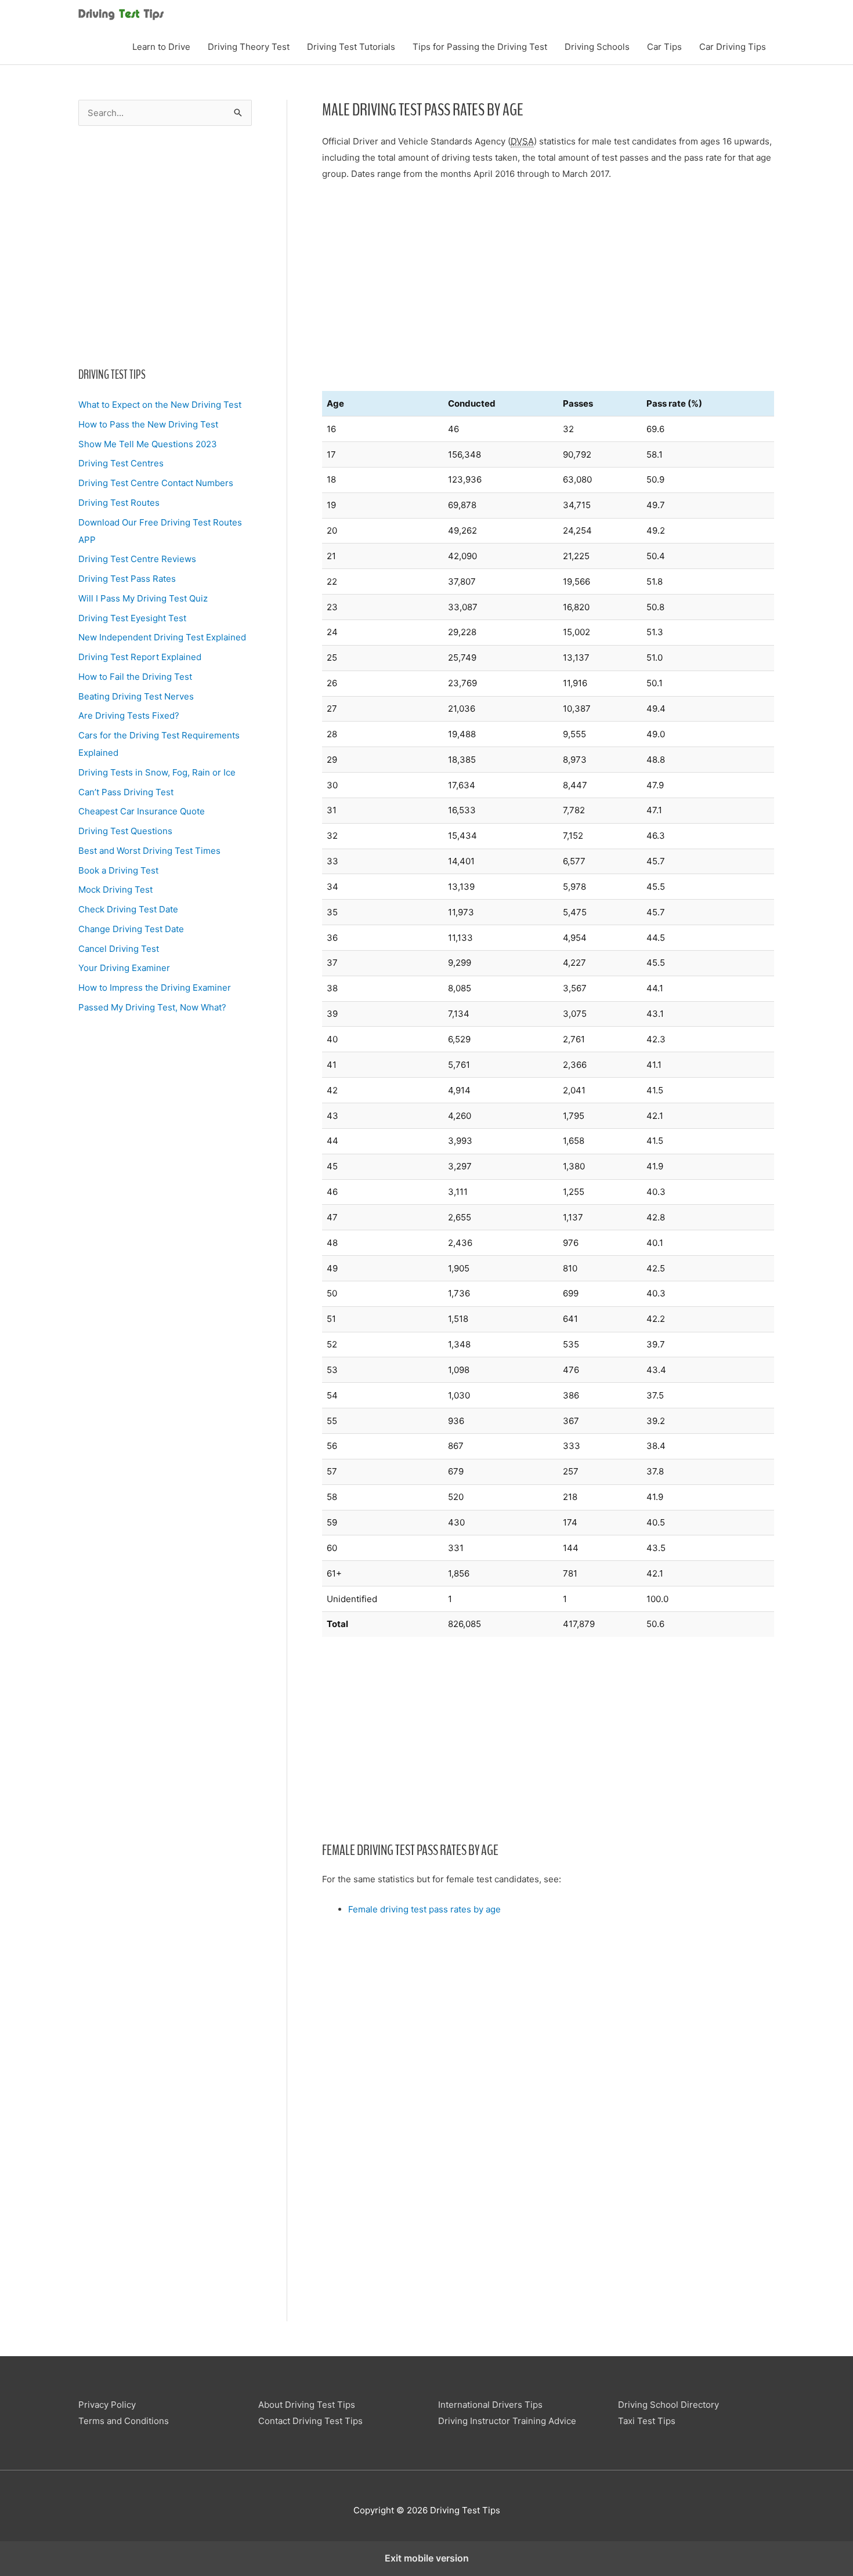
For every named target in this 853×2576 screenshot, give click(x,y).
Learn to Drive (161, 47)
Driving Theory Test (249, 47)
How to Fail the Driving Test (135, 677)
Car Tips (664, 47)
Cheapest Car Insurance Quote (142, 811)
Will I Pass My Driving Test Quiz (143, 598)
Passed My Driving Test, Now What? (152, 1007)
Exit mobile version (427, 2558)
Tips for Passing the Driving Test (480, 47)
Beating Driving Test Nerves (136, 696)
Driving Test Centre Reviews (137, 559)
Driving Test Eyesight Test (132, 618)
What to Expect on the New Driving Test (160, 405)
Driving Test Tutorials (351, 47)
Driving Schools (597, 47)
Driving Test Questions (125, 831)
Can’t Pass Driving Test (126, 792)
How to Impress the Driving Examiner (155, 988)
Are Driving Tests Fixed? (129, 715)
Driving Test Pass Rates (127, 579)
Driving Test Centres (121, 463)
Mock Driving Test (115, 890)
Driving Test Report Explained (140, 657)
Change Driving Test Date (131, 929)
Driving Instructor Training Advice (507, 2421)
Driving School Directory (668, 2405)
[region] (165, 243)
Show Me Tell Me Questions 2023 (148, 444)
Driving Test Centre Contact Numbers (156, 483)
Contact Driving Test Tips (310, 2421)
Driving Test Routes (119, 503)
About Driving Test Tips (307, 2405)
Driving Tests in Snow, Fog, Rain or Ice (157, 772)
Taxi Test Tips (647, 2421)
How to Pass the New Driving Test (148, 424)
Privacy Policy (107, 2405)
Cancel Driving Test (119, 949)
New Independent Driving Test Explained (162, 637)
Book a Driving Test (118, 870)
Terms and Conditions (124, 2421)
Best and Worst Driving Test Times (149, 851)
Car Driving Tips (733, 47)
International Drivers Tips (490, 2405)
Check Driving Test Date (128, 909)
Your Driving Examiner (124, 968)
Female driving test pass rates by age (424, 1909)
